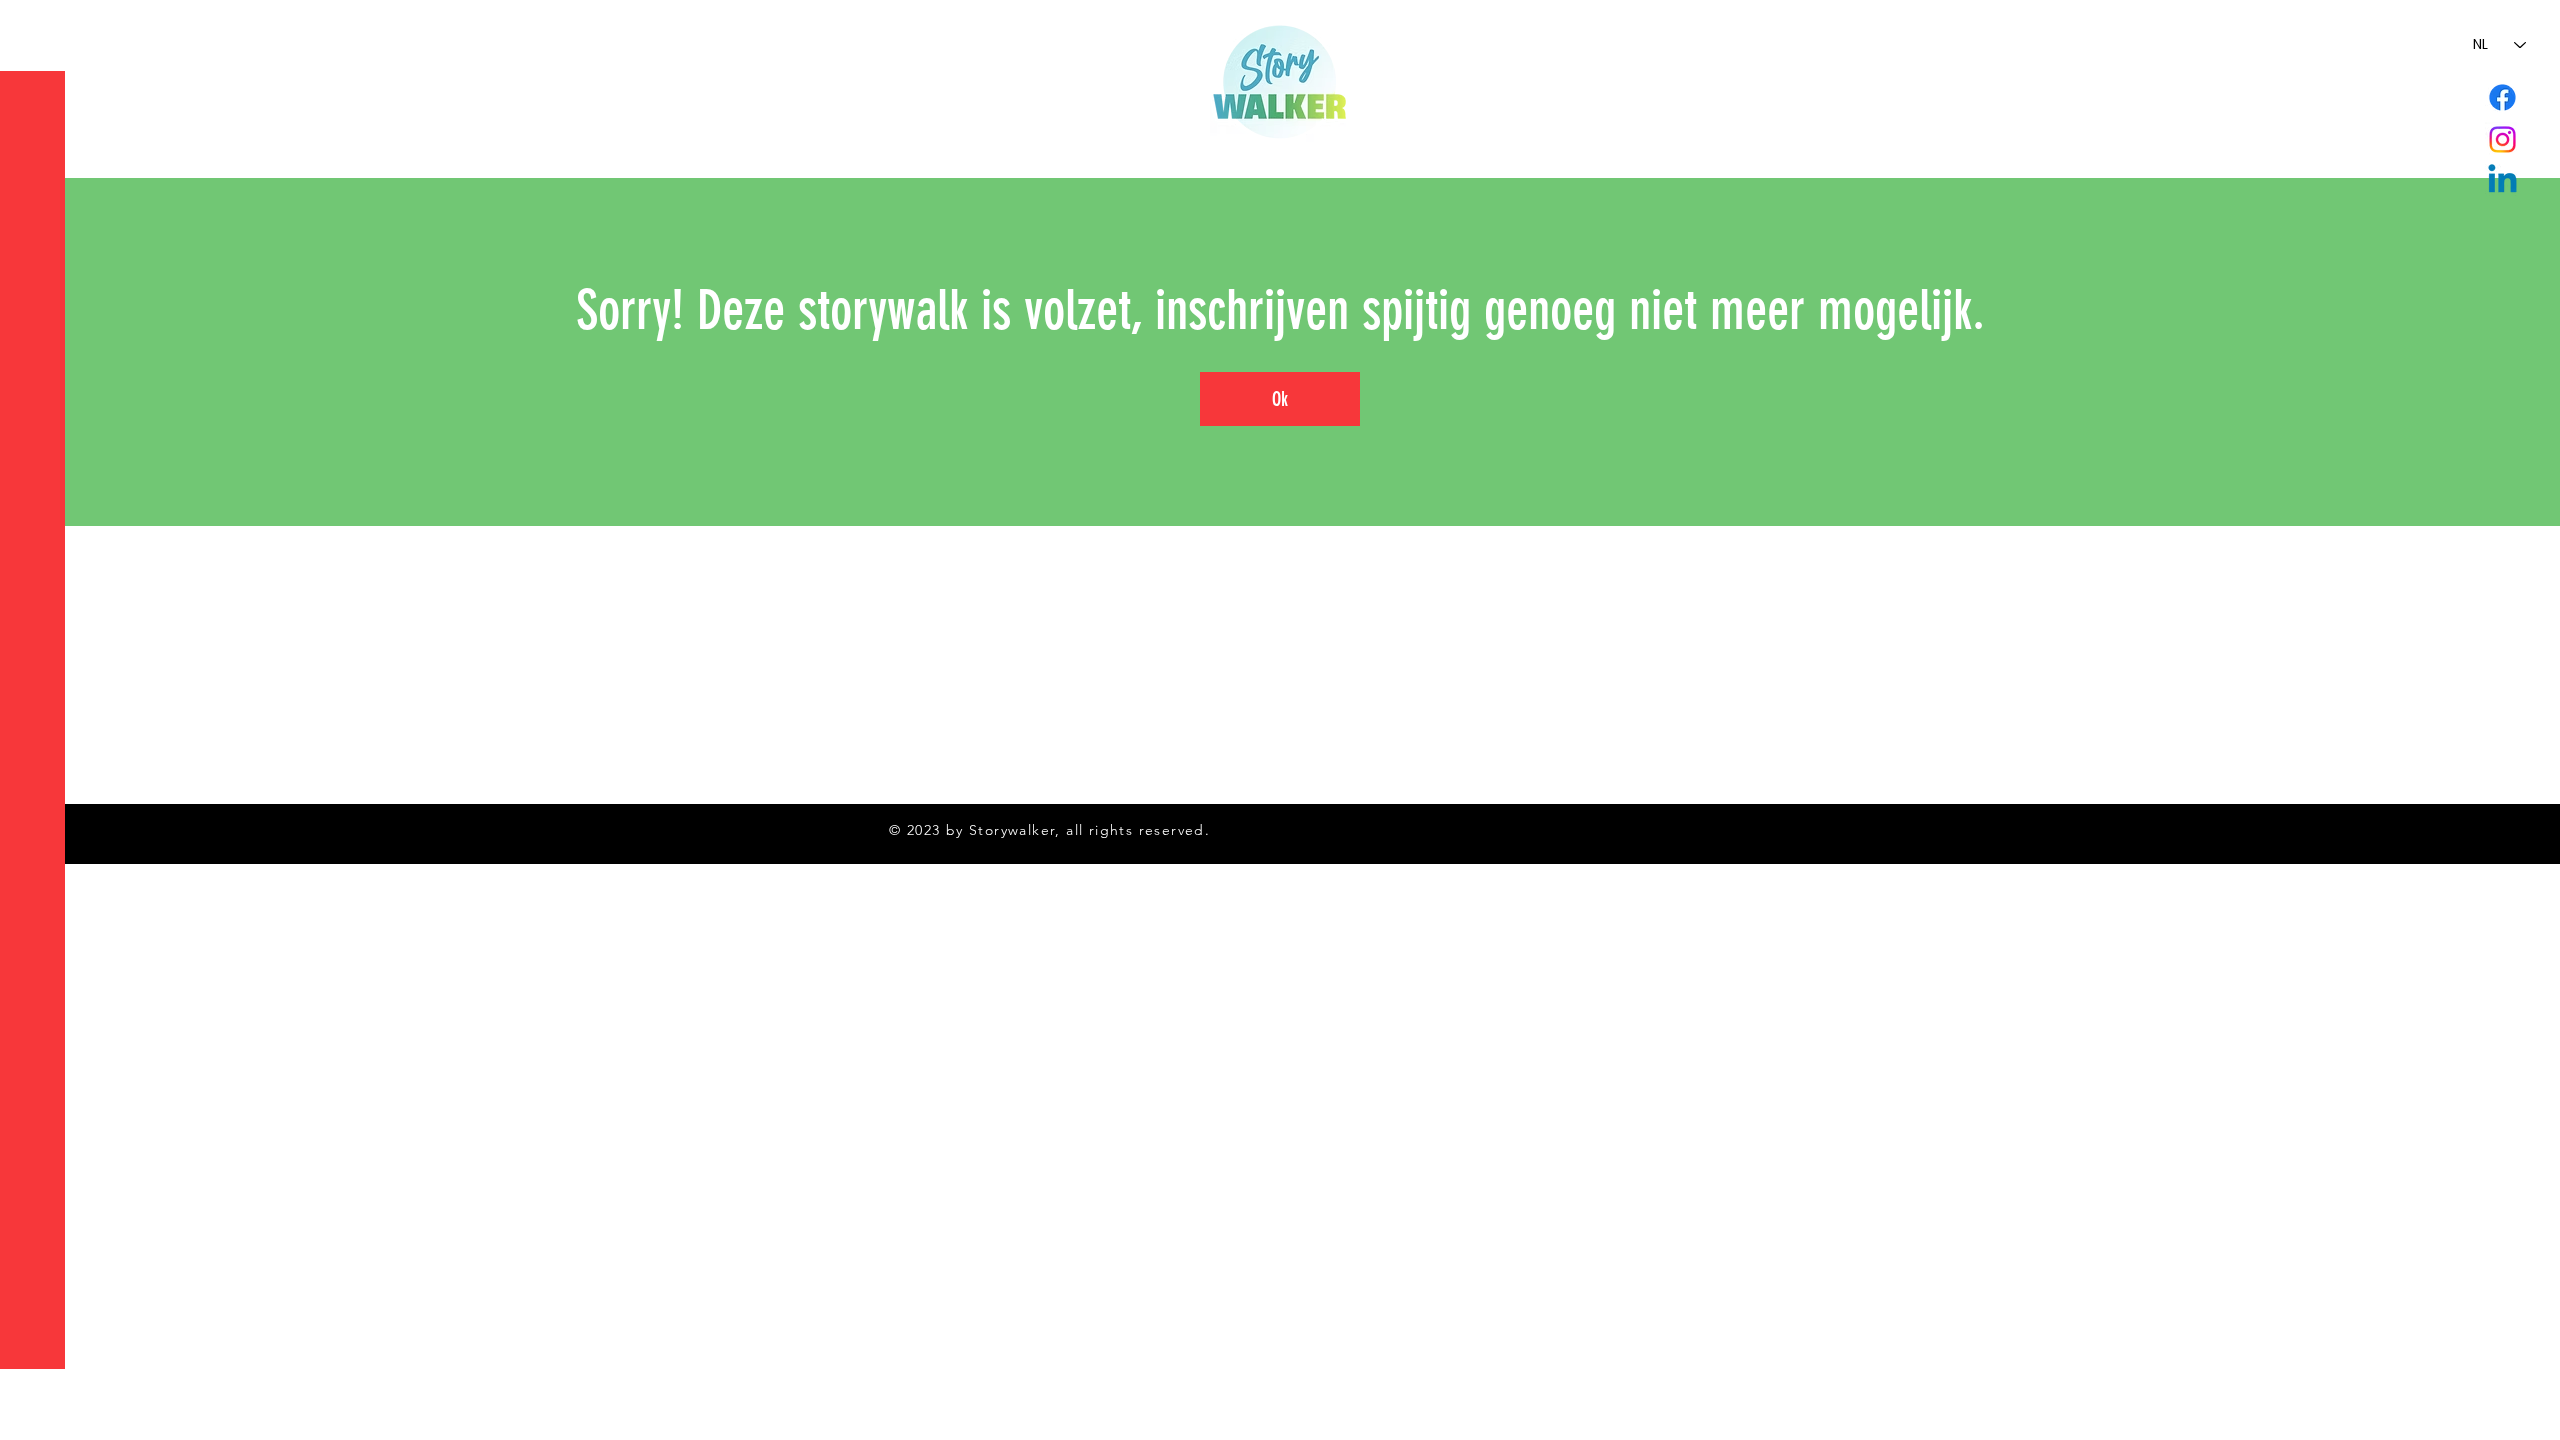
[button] (34, 29)
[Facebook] (2502, 97)
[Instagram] (2502, 139)
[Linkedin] (2502, 181)
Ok (1280, 399)
